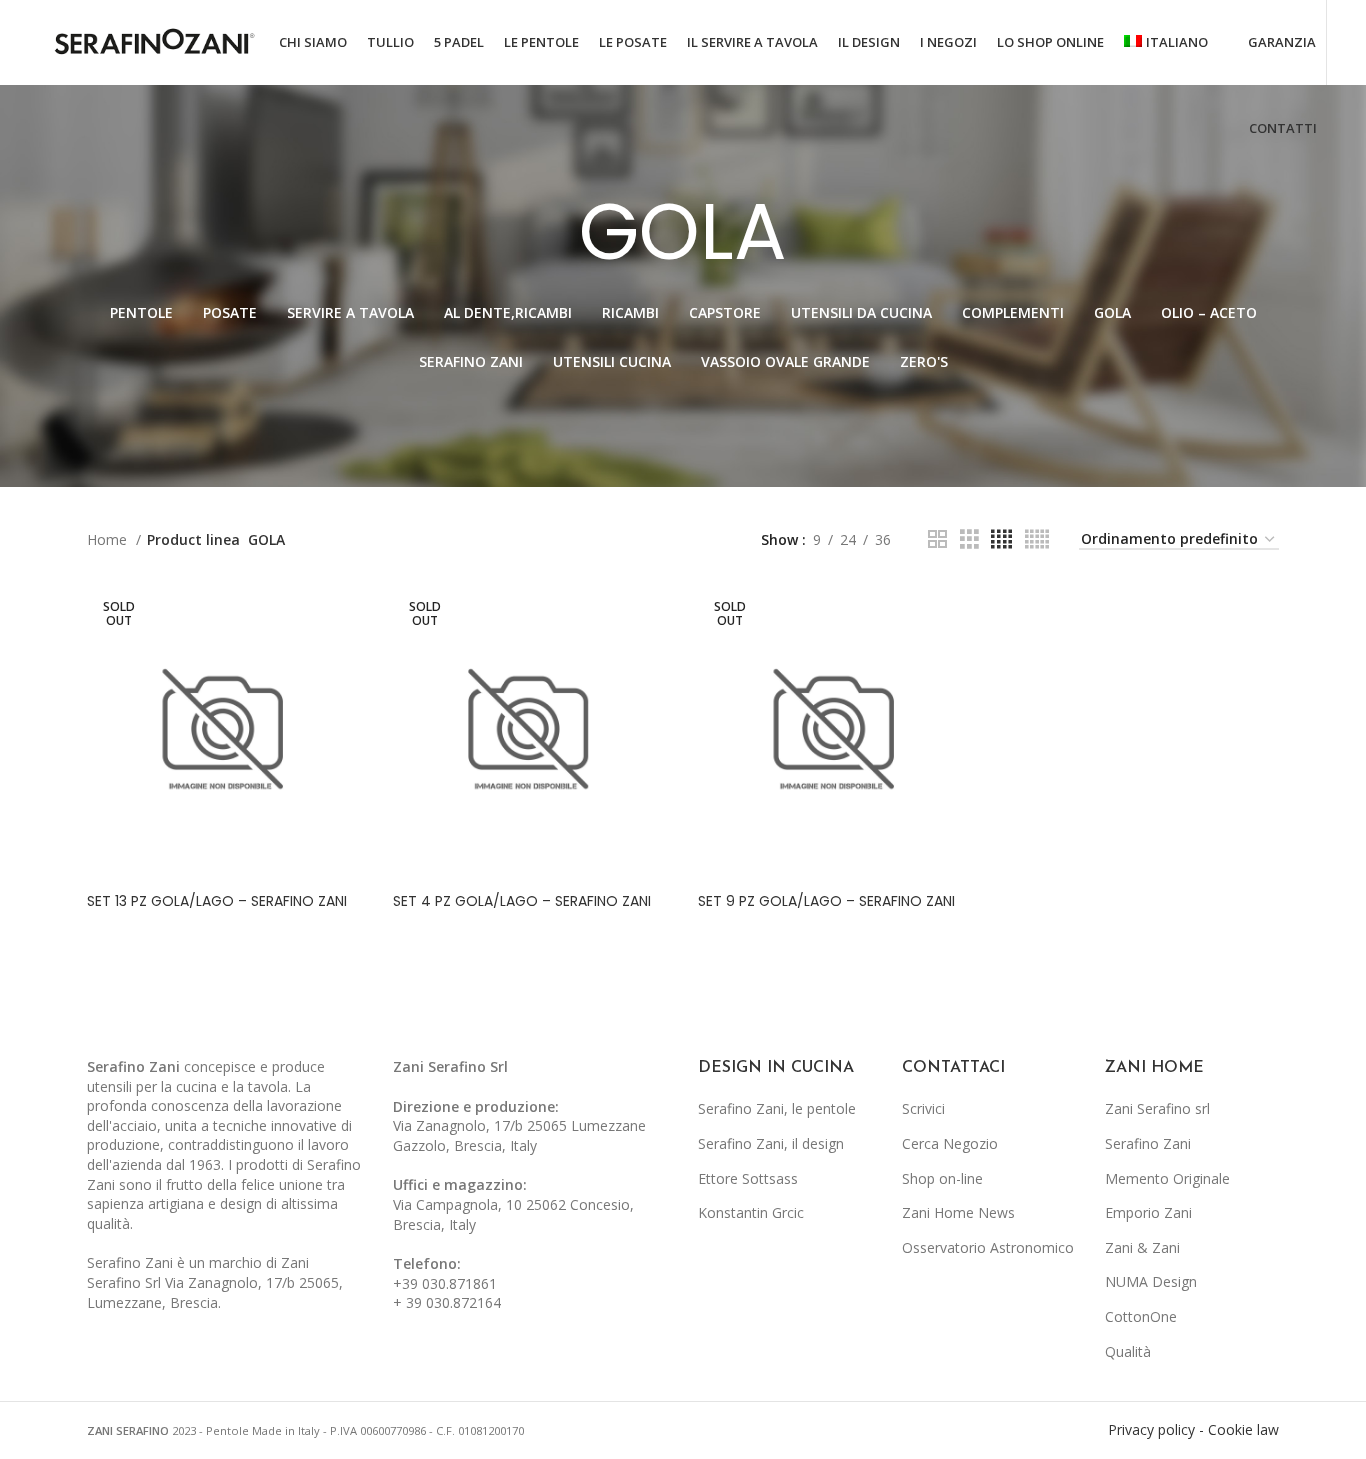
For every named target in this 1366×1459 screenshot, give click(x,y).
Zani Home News (958, 1212)
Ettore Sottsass (748, 1178)
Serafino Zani (1148, 1143)
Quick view (348, 614)
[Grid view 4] (1001, 539)
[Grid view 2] (937, 539)
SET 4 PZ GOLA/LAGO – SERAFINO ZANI (522, 901)
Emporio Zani (1148, 1212)
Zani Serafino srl (1157, 1108)
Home (109, 539)
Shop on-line (942, 1178)
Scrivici (923, 1108)
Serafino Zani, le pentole (777, 1108)
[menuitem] (1166, 43)
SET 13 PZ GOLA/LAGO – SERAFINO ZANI (217, 901)
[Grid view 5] (1037, 539)
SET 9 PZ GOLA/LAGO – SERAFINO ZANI (826, 901)
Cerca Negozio (950, 1143)
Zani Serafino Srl (450, 1066)
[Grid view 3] (969, 539)
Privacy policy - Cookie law (1193, 1429)
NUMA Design (1151, 1281)
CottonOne (1141, 1316)
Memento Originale (1167, 1178)
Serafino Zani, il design (771, 1143)
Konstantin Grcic (751, 1212)
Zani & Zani (1142, 1247)
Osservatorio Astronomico (988, 1247)
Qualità (1128, 1351)
